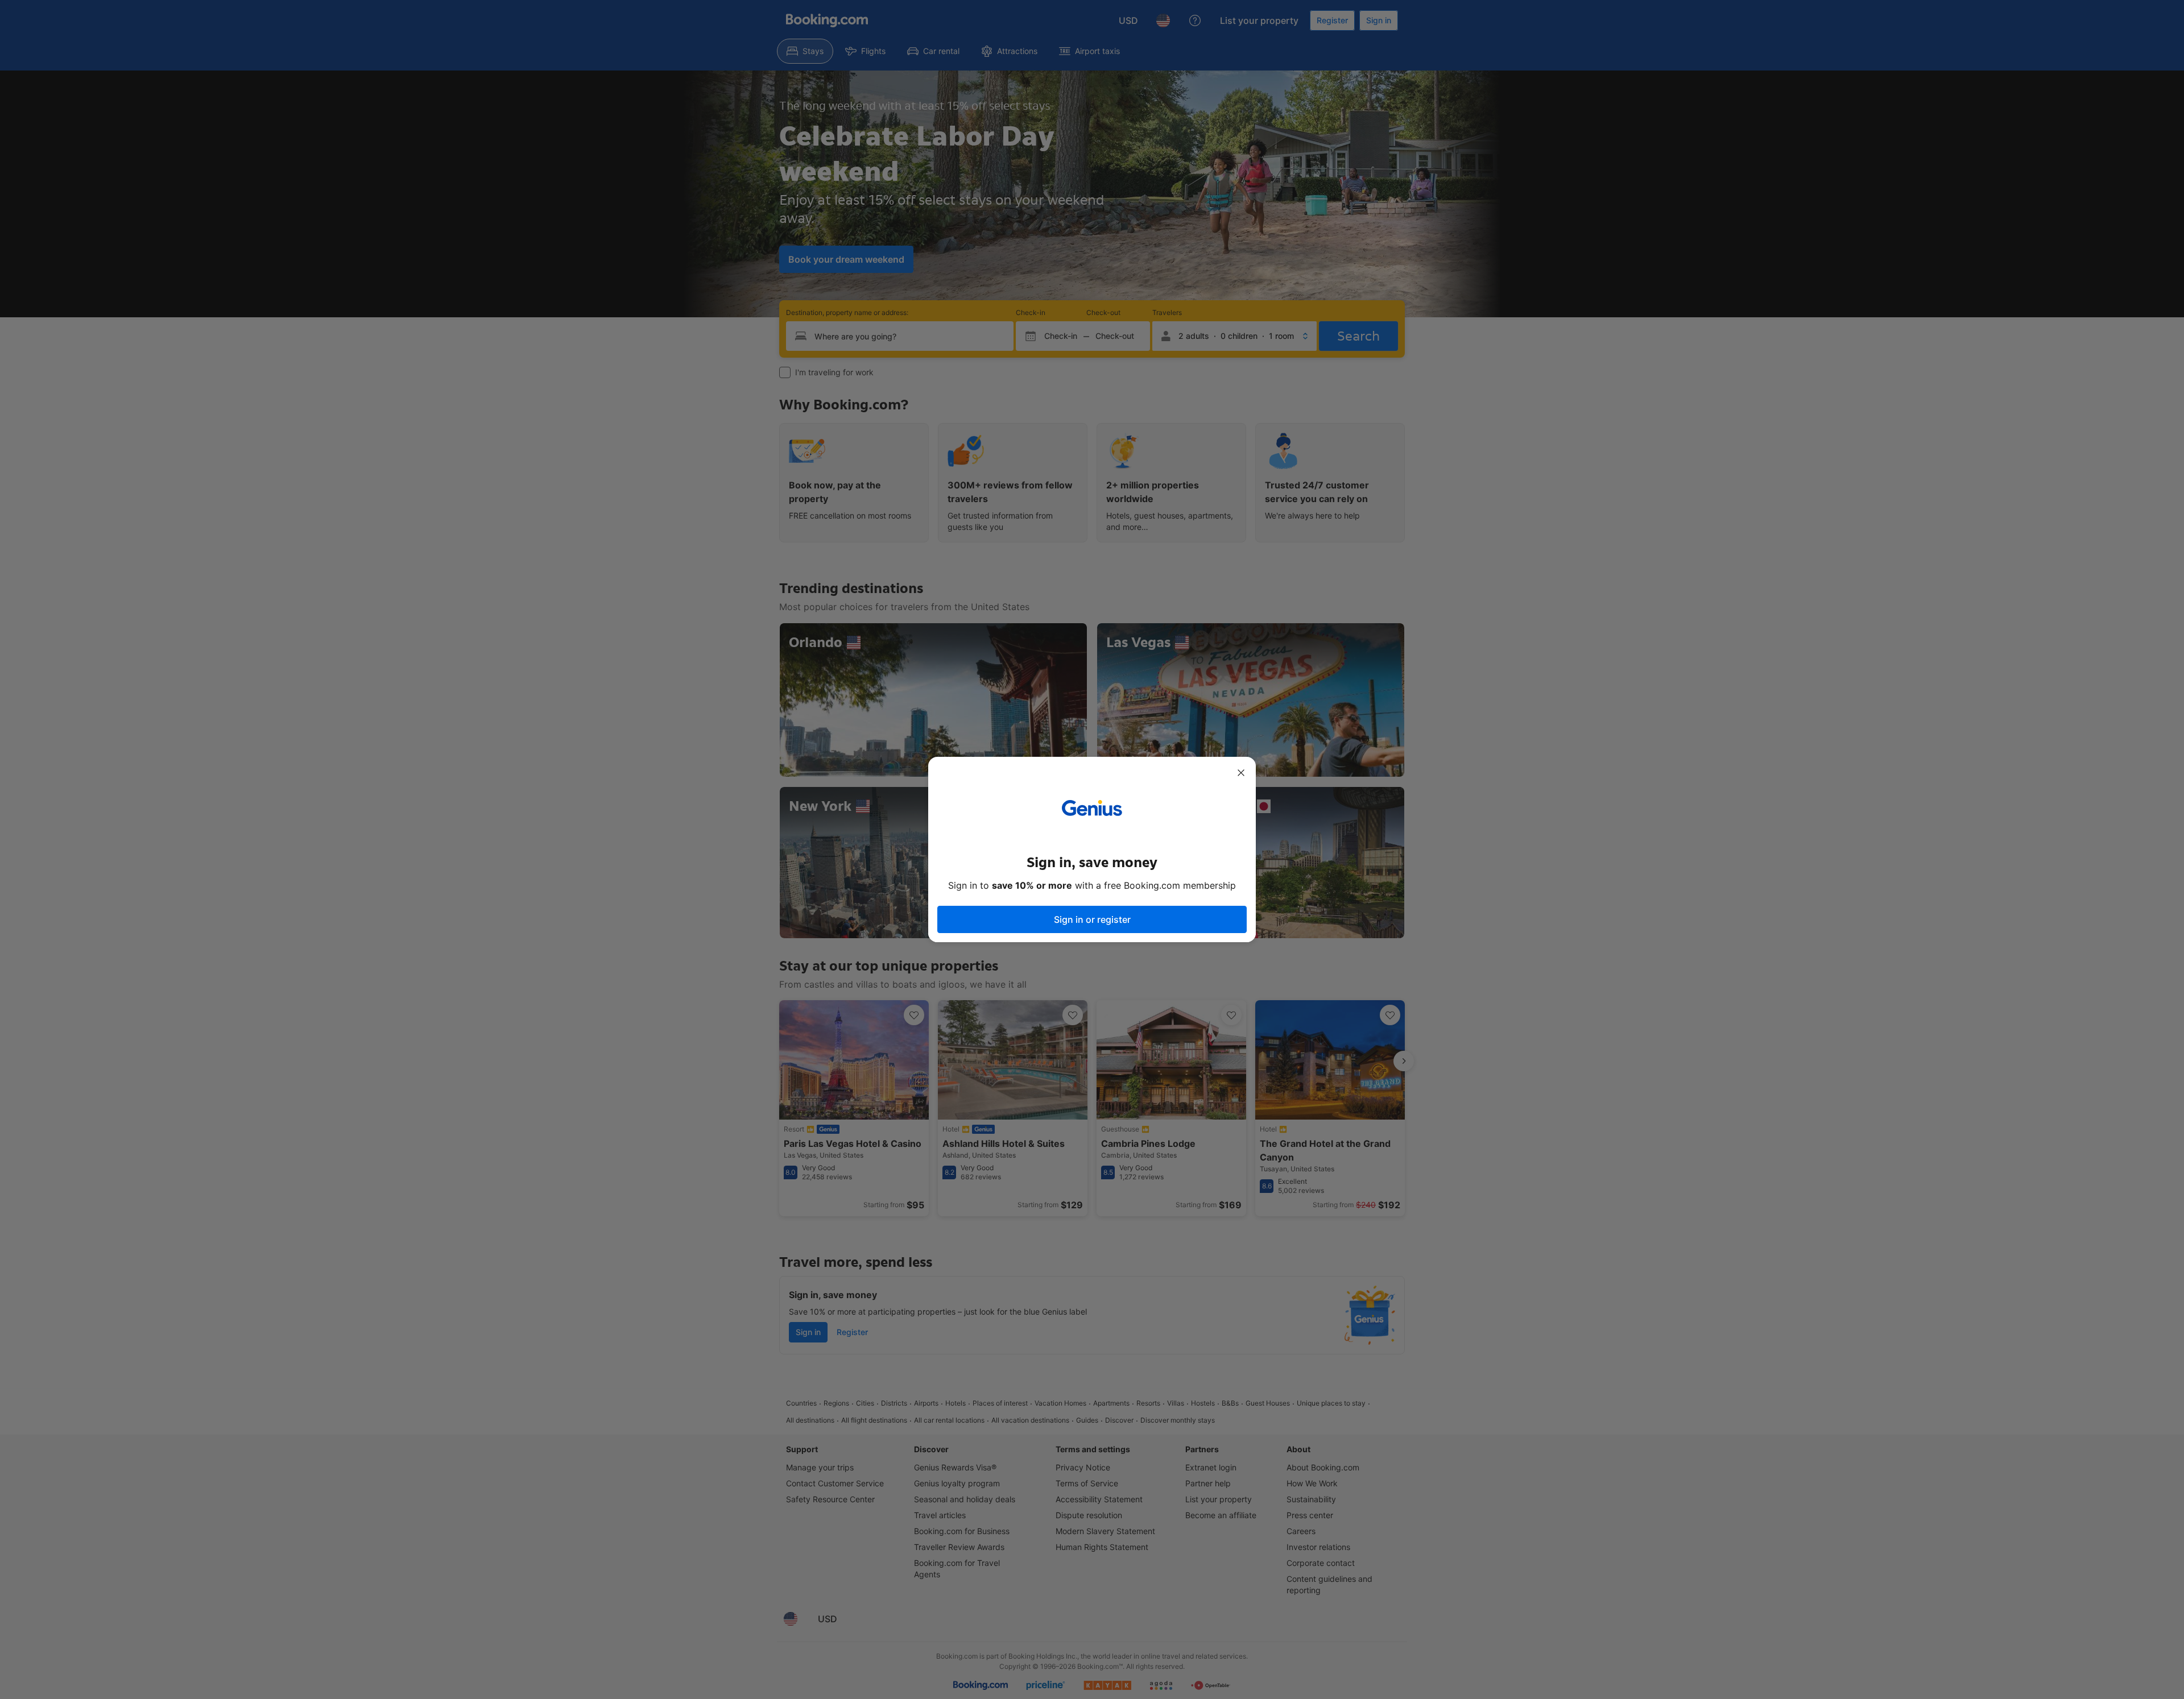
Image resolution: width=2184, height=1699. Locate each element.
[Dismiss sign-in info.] (1241, 773)
